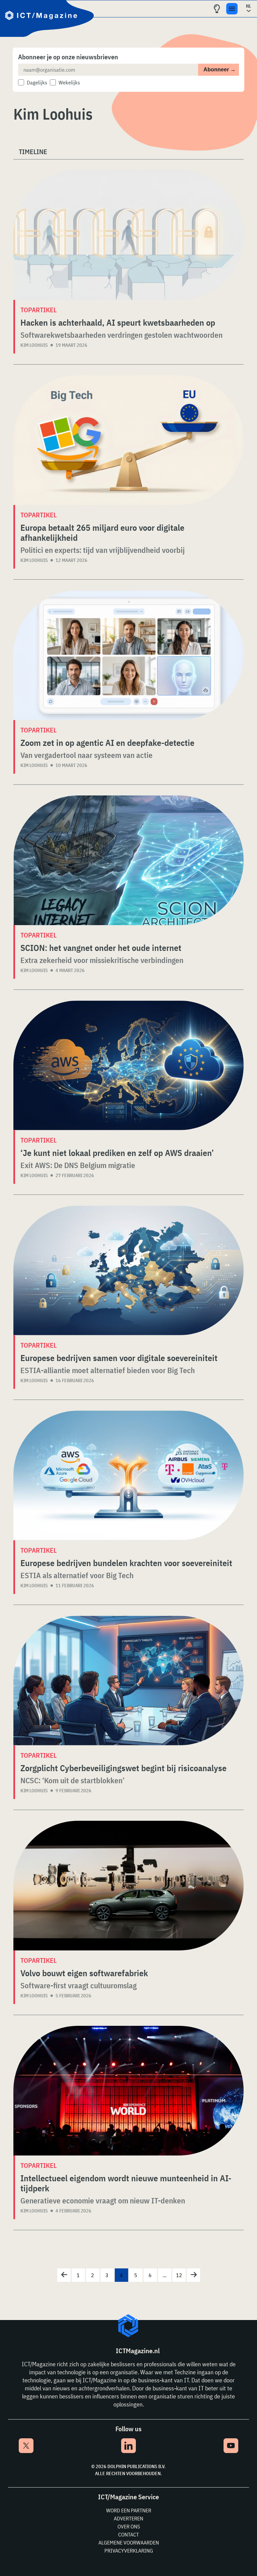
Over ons (129, 2526)
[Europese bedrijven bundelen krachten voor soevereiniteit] (128, 1475)
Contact (128, 2534)
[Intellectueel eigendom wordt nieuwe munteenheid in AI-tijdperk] (128, 2091)
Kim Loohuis (34, 345)
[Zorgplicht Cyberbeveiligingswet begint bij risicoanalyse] (128, 1681)
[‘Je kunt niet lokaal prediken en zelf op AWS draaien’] (128, 1065)
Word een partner (129, 2510)
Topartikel (38, 310)
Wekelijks (69, 82)
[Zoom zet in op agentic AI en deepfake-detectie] (128, 655)
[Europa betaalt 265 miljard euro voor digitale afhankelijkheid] (128, 440)
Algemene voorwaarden (129, 2542)
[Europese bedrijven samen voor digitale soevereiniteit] (128, 1270)
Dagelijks (37, 82)
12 (179, 2275)
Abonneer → (220, 70)
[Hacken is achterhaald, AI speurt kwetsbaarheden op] (128, 235)
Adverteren (128, 2518)
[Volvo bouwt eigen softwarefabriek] (128, 1886)
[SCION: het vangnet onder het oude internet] (128, 860)
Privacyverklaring (129, 2551)
